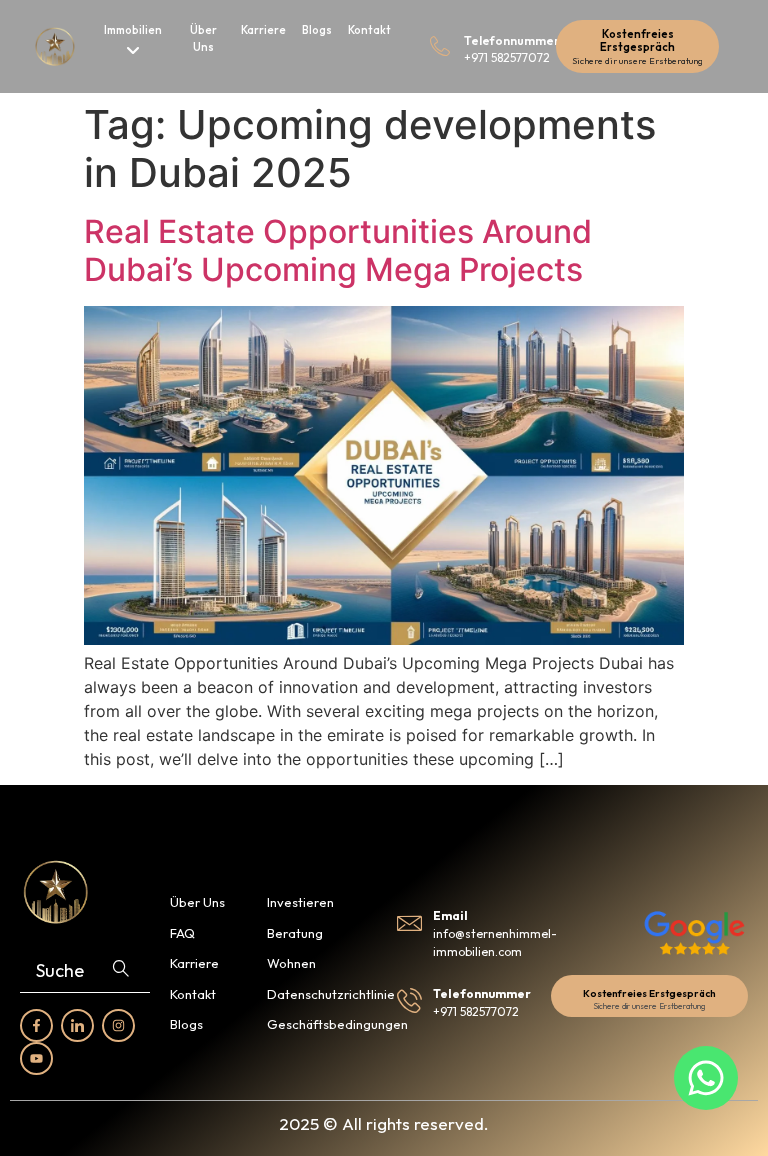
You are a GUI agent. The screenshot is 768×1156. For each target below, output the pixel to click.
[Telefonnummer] (440, 46)
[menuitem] (133, 42)
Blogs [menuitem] (317, 30)
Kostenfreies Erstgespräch (637, 40)
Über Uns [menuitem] (203, 38)
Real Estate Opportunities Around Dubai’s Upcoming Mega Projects (338, 250)
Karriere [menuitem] (263, 30)
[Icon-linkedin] (77, 1025)
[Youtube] (36, 1058)
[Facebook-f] (36, 1025)
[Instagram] (118, 1025)
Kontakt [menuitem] (369, 30)
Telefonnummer (512, 40)
